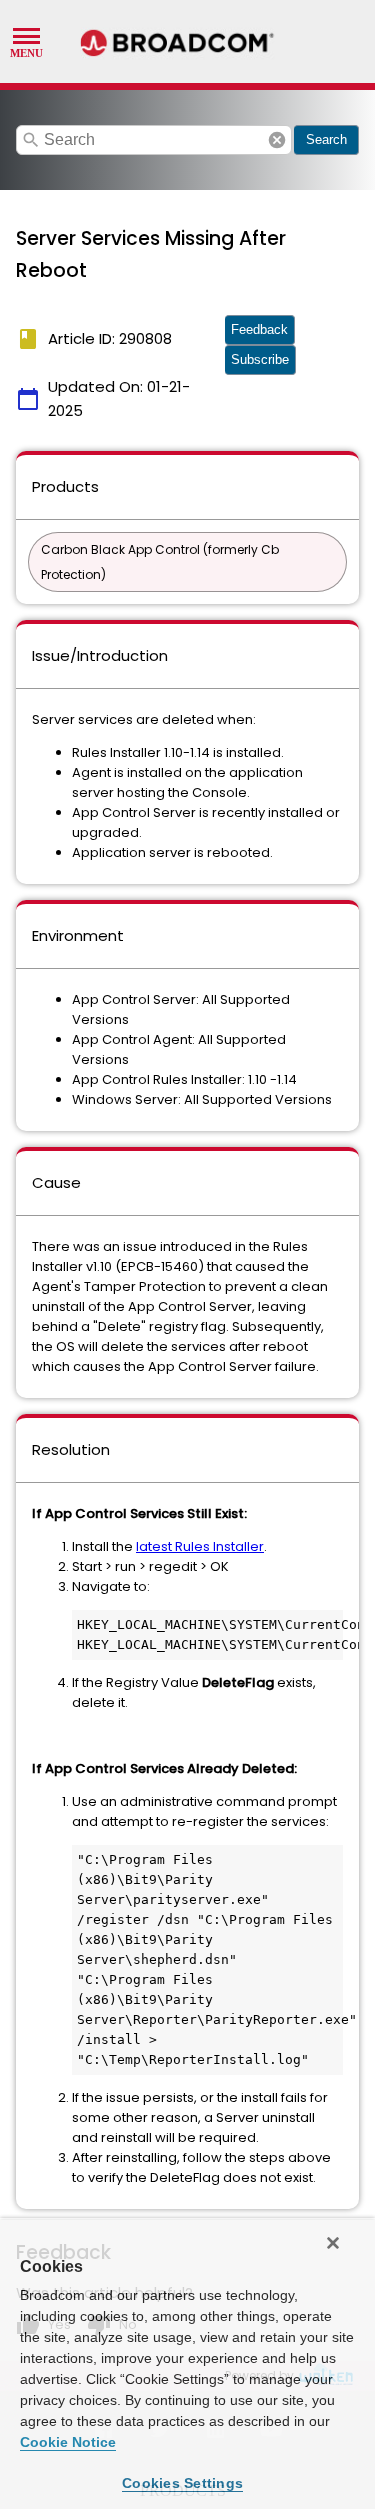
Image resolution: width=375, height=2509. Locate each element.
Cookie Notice (68, 2442)
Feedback (259, 329)
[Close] (333, 2243)
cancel (277, 140)
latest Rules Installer (200, 1546)
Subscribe (260, 359)
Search (326, 139)
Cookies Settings (182, 2483)
